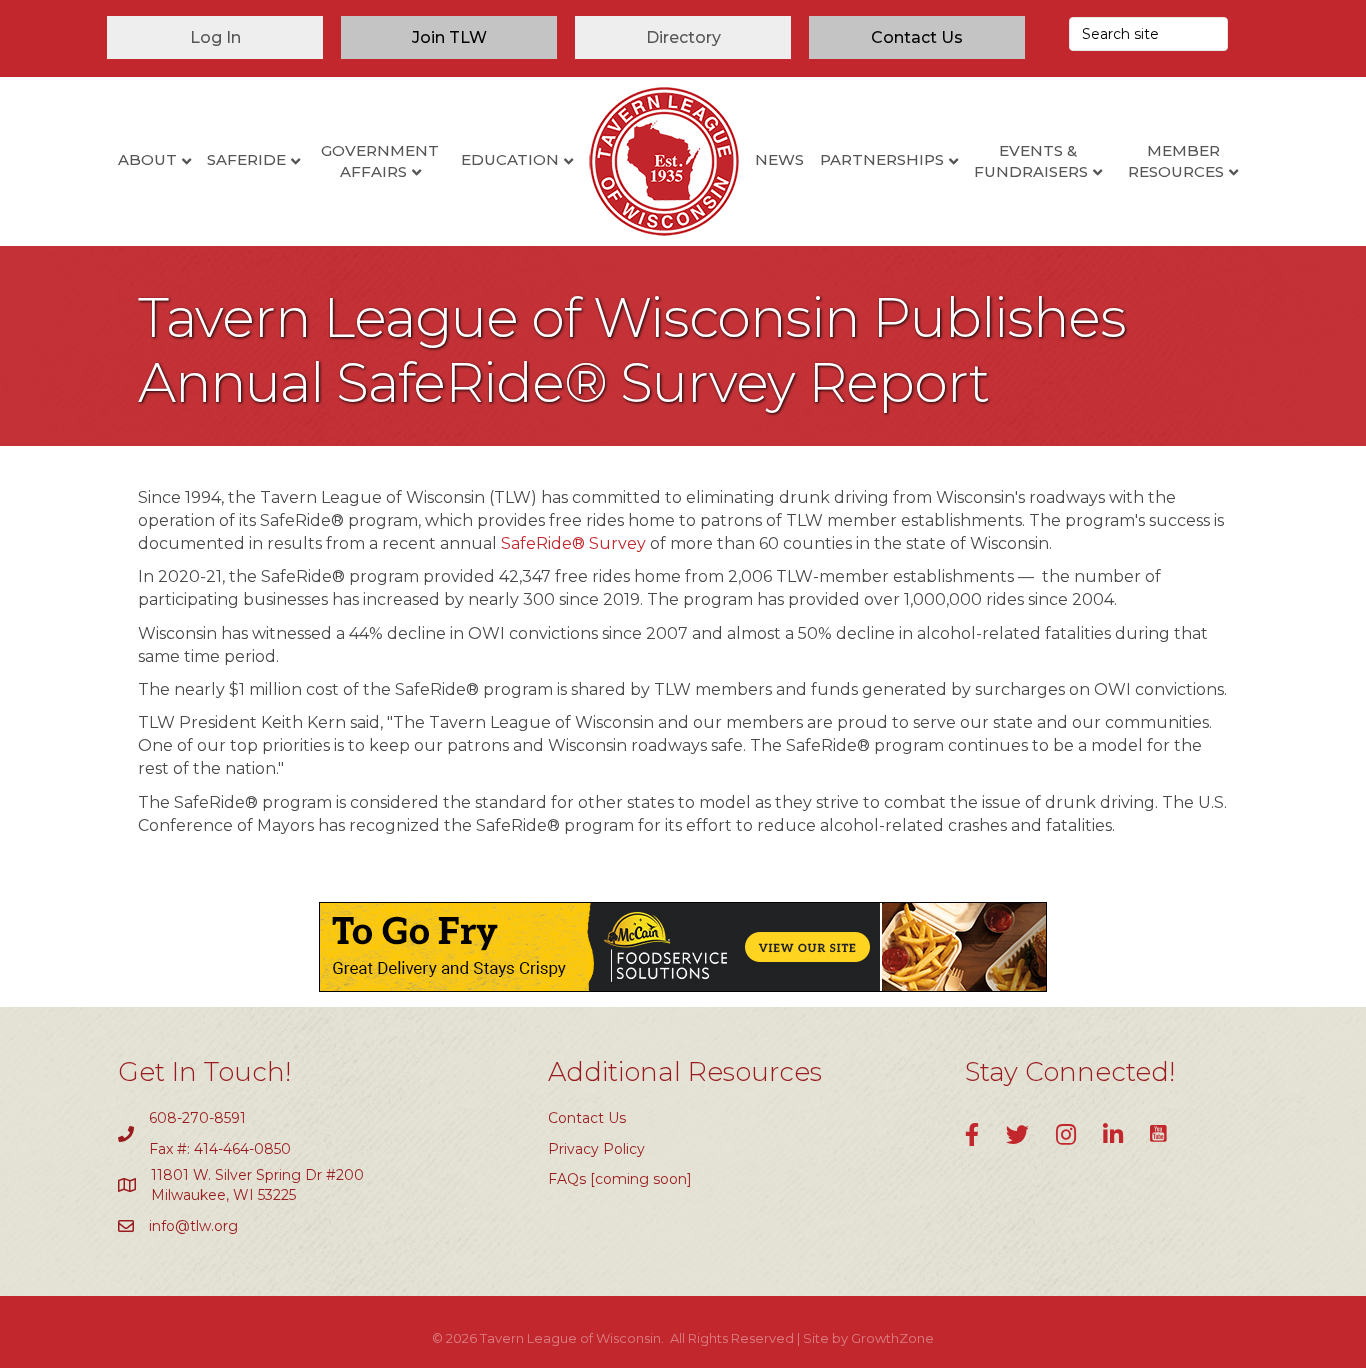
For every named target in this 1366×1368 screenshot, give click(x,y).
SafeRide (246, 159)
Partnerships (882, 159)
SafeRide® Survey (573, 543)
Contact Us (587, 1118)
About (147, 159)
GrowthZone (892, 1338)
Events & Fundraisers (1031, 161)
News (779, 159)
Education (510, 159)
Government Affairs (380, 161)
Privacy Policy (596, 1149)
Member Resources (1176, 161)
